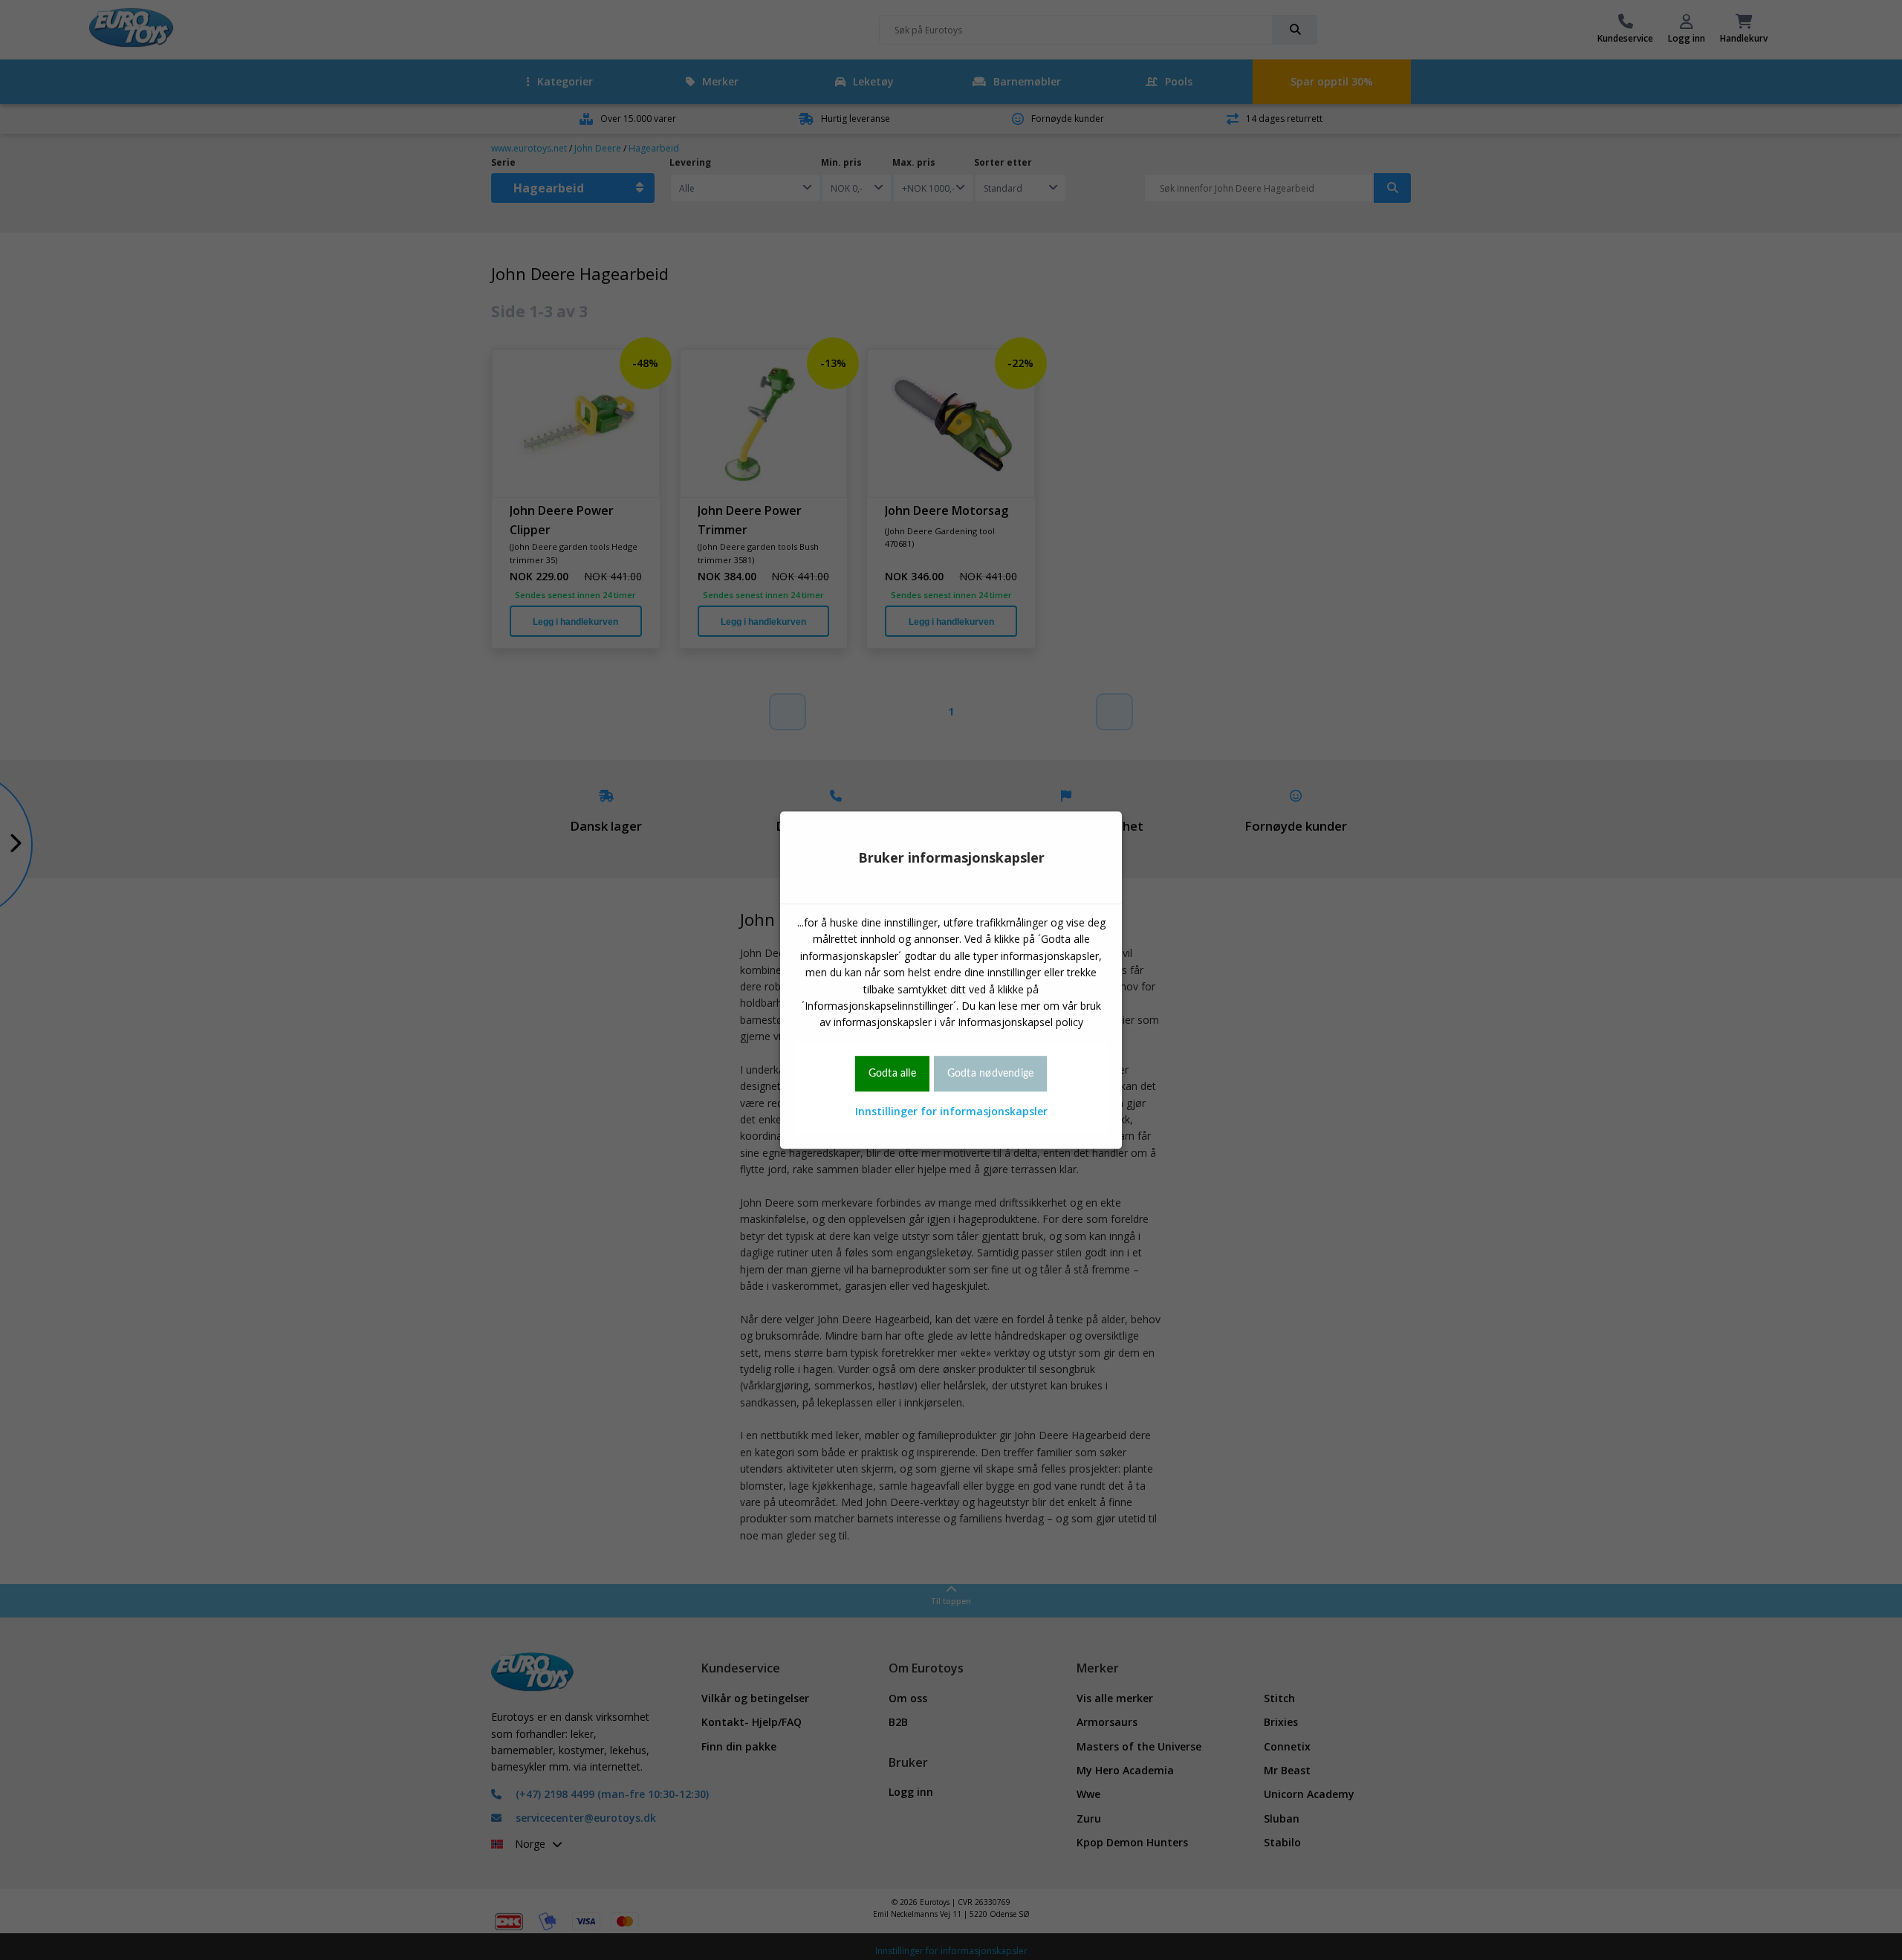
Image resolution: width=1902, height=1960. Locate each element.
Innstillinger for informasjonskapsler (951, 1111)
